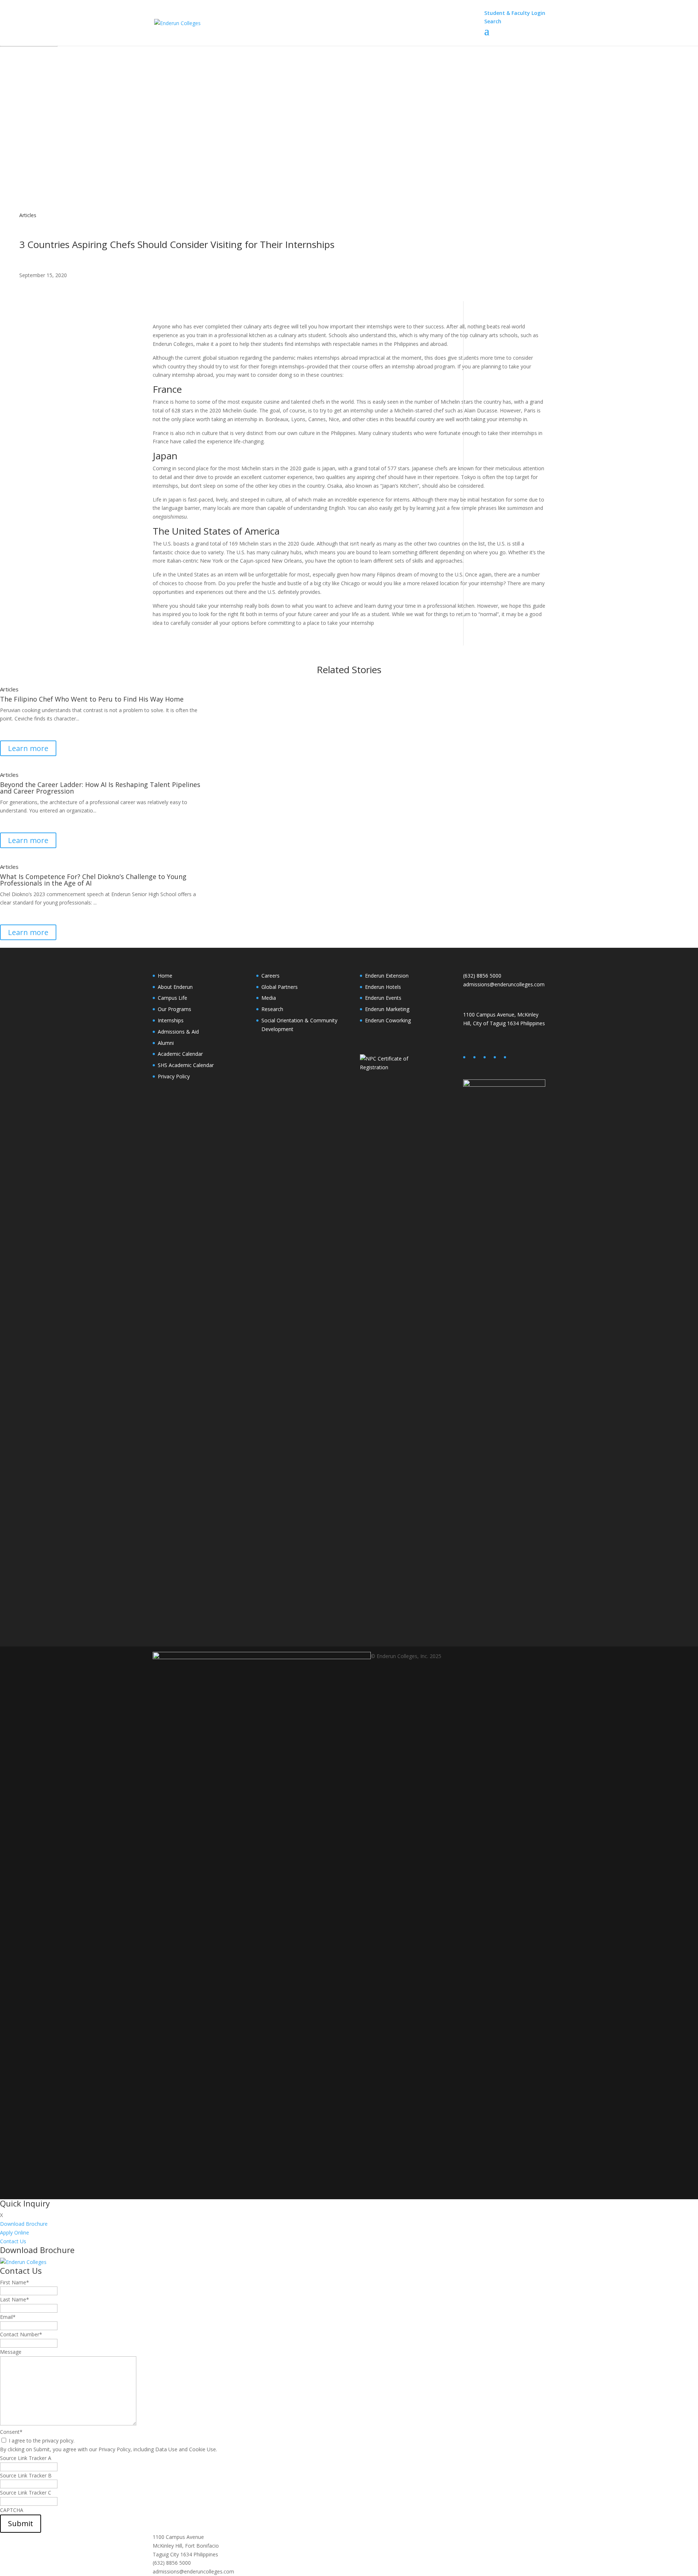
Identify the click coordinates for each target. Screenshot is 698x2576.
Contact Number (21, 2334)
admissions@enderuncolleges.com (504, 984)
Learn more (28, 748)
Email (8, 2317)
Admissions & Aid (178, 1032)
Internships (171, 1020)
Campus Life (173, 998)
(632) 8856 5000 (482, 976)
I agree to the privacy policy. (42, 2441)
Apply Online (15, 2232)
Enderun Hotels (383, 987)
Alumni (166, 1043)
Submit (21, 2523)
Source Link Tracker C (26, 2493)
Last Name (15, 2299)
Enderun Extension (387, 976)
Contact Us (13, 2241)
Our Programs (174, 1009)
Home (165, 976)
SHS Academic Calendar (186, 1065)
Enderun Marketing (387, 1009)
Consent (11, 2432)
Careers (270, 976)
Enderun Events (383, 998)
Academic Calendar (180, 1054)
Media (269, 998)
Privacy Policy (174, 1076)
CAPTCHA (12, 2510)
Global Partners (280, 987)
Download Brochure (24, 2224)
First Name (15, 2282)
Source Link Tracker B (26, 2475)
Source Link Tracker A (26, 2458)
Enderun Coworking (388, 1020)
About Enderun (175, 987)
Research (272, 1009)
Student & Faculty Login (515, 13)
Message (11, 2352)
